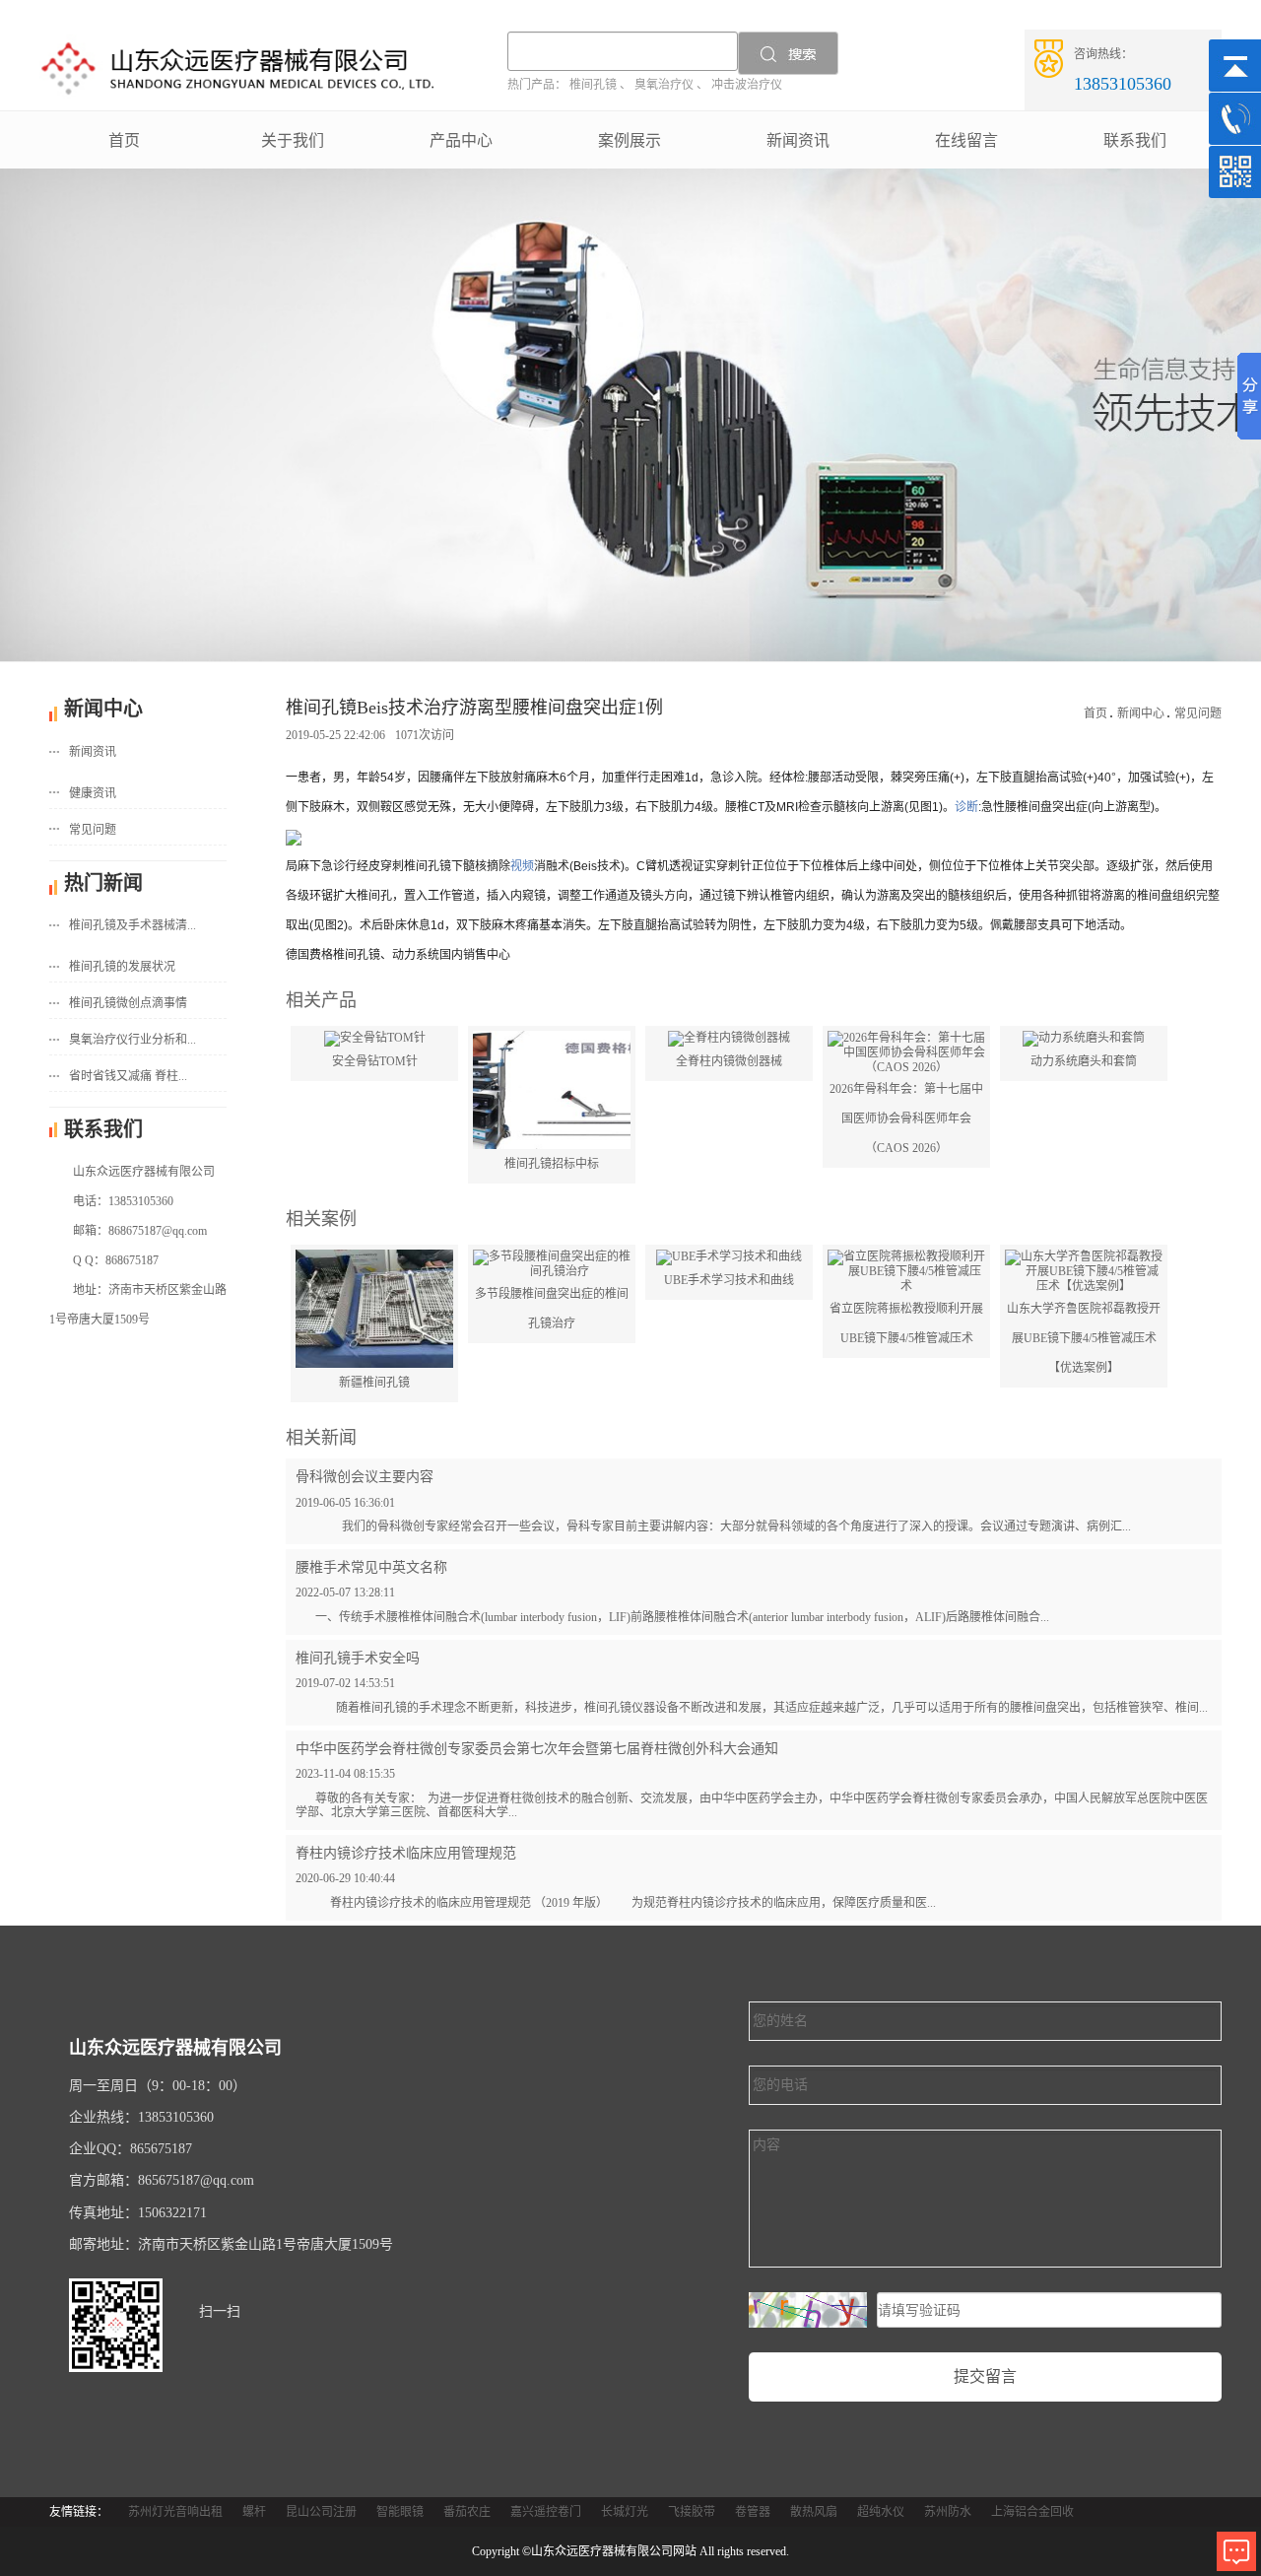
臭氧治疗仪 (664, 85)
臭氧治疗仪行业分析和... (133, 1040)
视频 (522, 866)
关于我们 (293, 140)
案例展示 (630, 140)
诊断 (966, 807)
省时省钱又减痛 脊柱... (128, 1076)
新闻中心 (1141, 713)
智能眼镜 (400, 2512)
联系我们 (1135, 140)
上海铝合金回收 (1032, 2512)
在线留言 (966, 140)
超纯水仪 (881, 2512)
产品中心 (461, 140)
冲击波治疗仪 (747, 85)
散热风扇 (814, 2512)
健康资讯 (93, 793)
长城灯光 (625, 2512)
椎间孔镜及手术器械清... (133, 925)
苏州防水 (948, 2512)
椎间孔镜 (593, 85)
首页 (124, 140)
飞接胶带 (692, 2512)
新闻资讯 (798, 140)
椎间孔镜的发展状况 (122, 967)
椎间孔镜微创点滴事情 (128, 1003)
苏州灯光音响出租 (175, 2512)
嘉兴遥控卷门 (546, 2512)
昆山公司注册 (321, 2512)
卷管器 (753, 2512)
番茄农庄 (467, 2512)
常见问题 (93, 830)
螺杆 (254, 2512)
